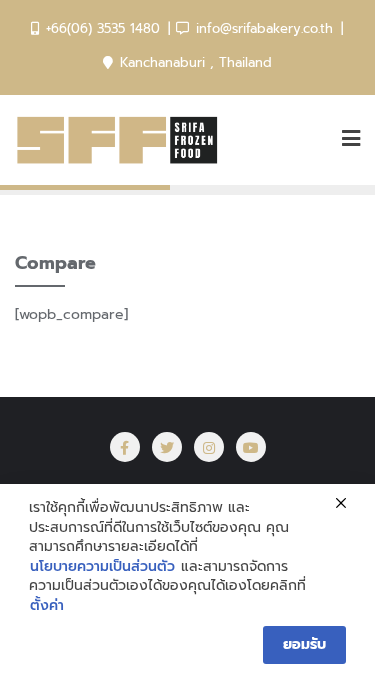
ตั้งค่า (47, 606)
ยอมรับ (304, 644)
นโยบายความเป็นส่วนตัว (102, 567)
